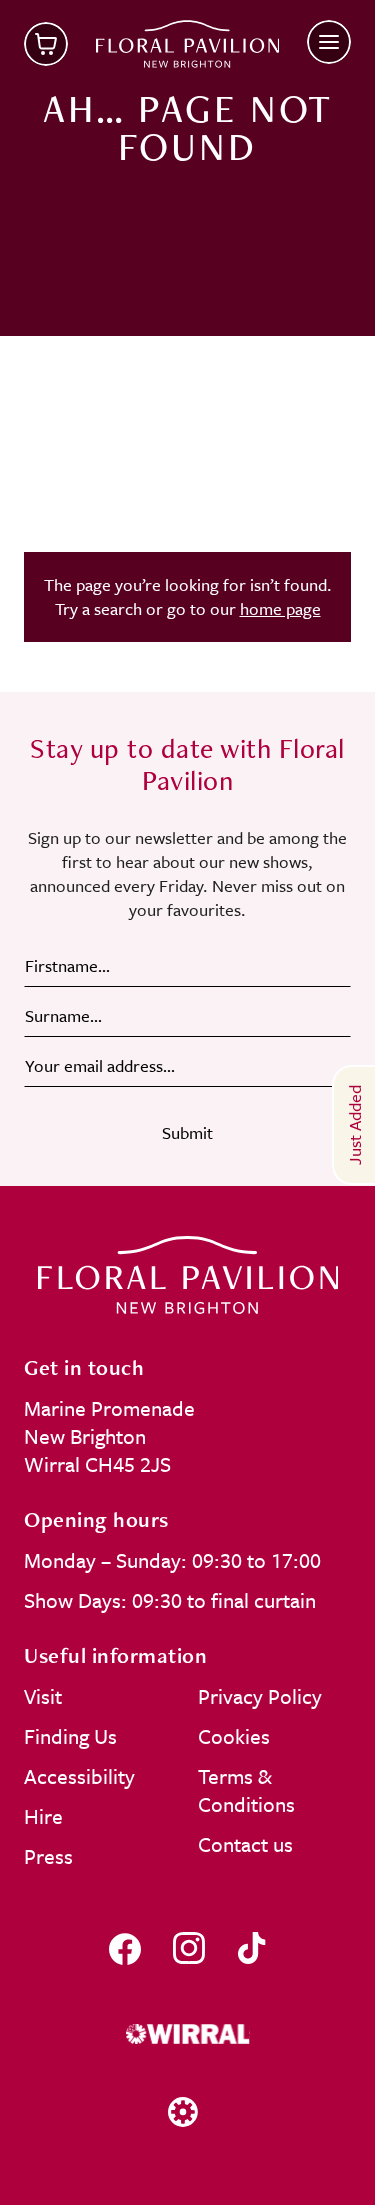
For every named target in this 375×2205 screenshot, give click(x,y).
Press (48, 1856)
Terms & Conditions (246, 1790)
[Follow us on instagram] (189, 1948)
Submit (187, 1132)
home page (280, 608)
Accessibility (79, 1776)
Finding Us (70, 1736)
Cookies (234, 1736)
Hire (43, 1816)
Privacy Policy (260, 1696)
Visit (43, 1696)
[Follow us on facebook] (125, 1948)
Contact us (245, 1844)
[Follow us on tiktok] (251, 1948)
